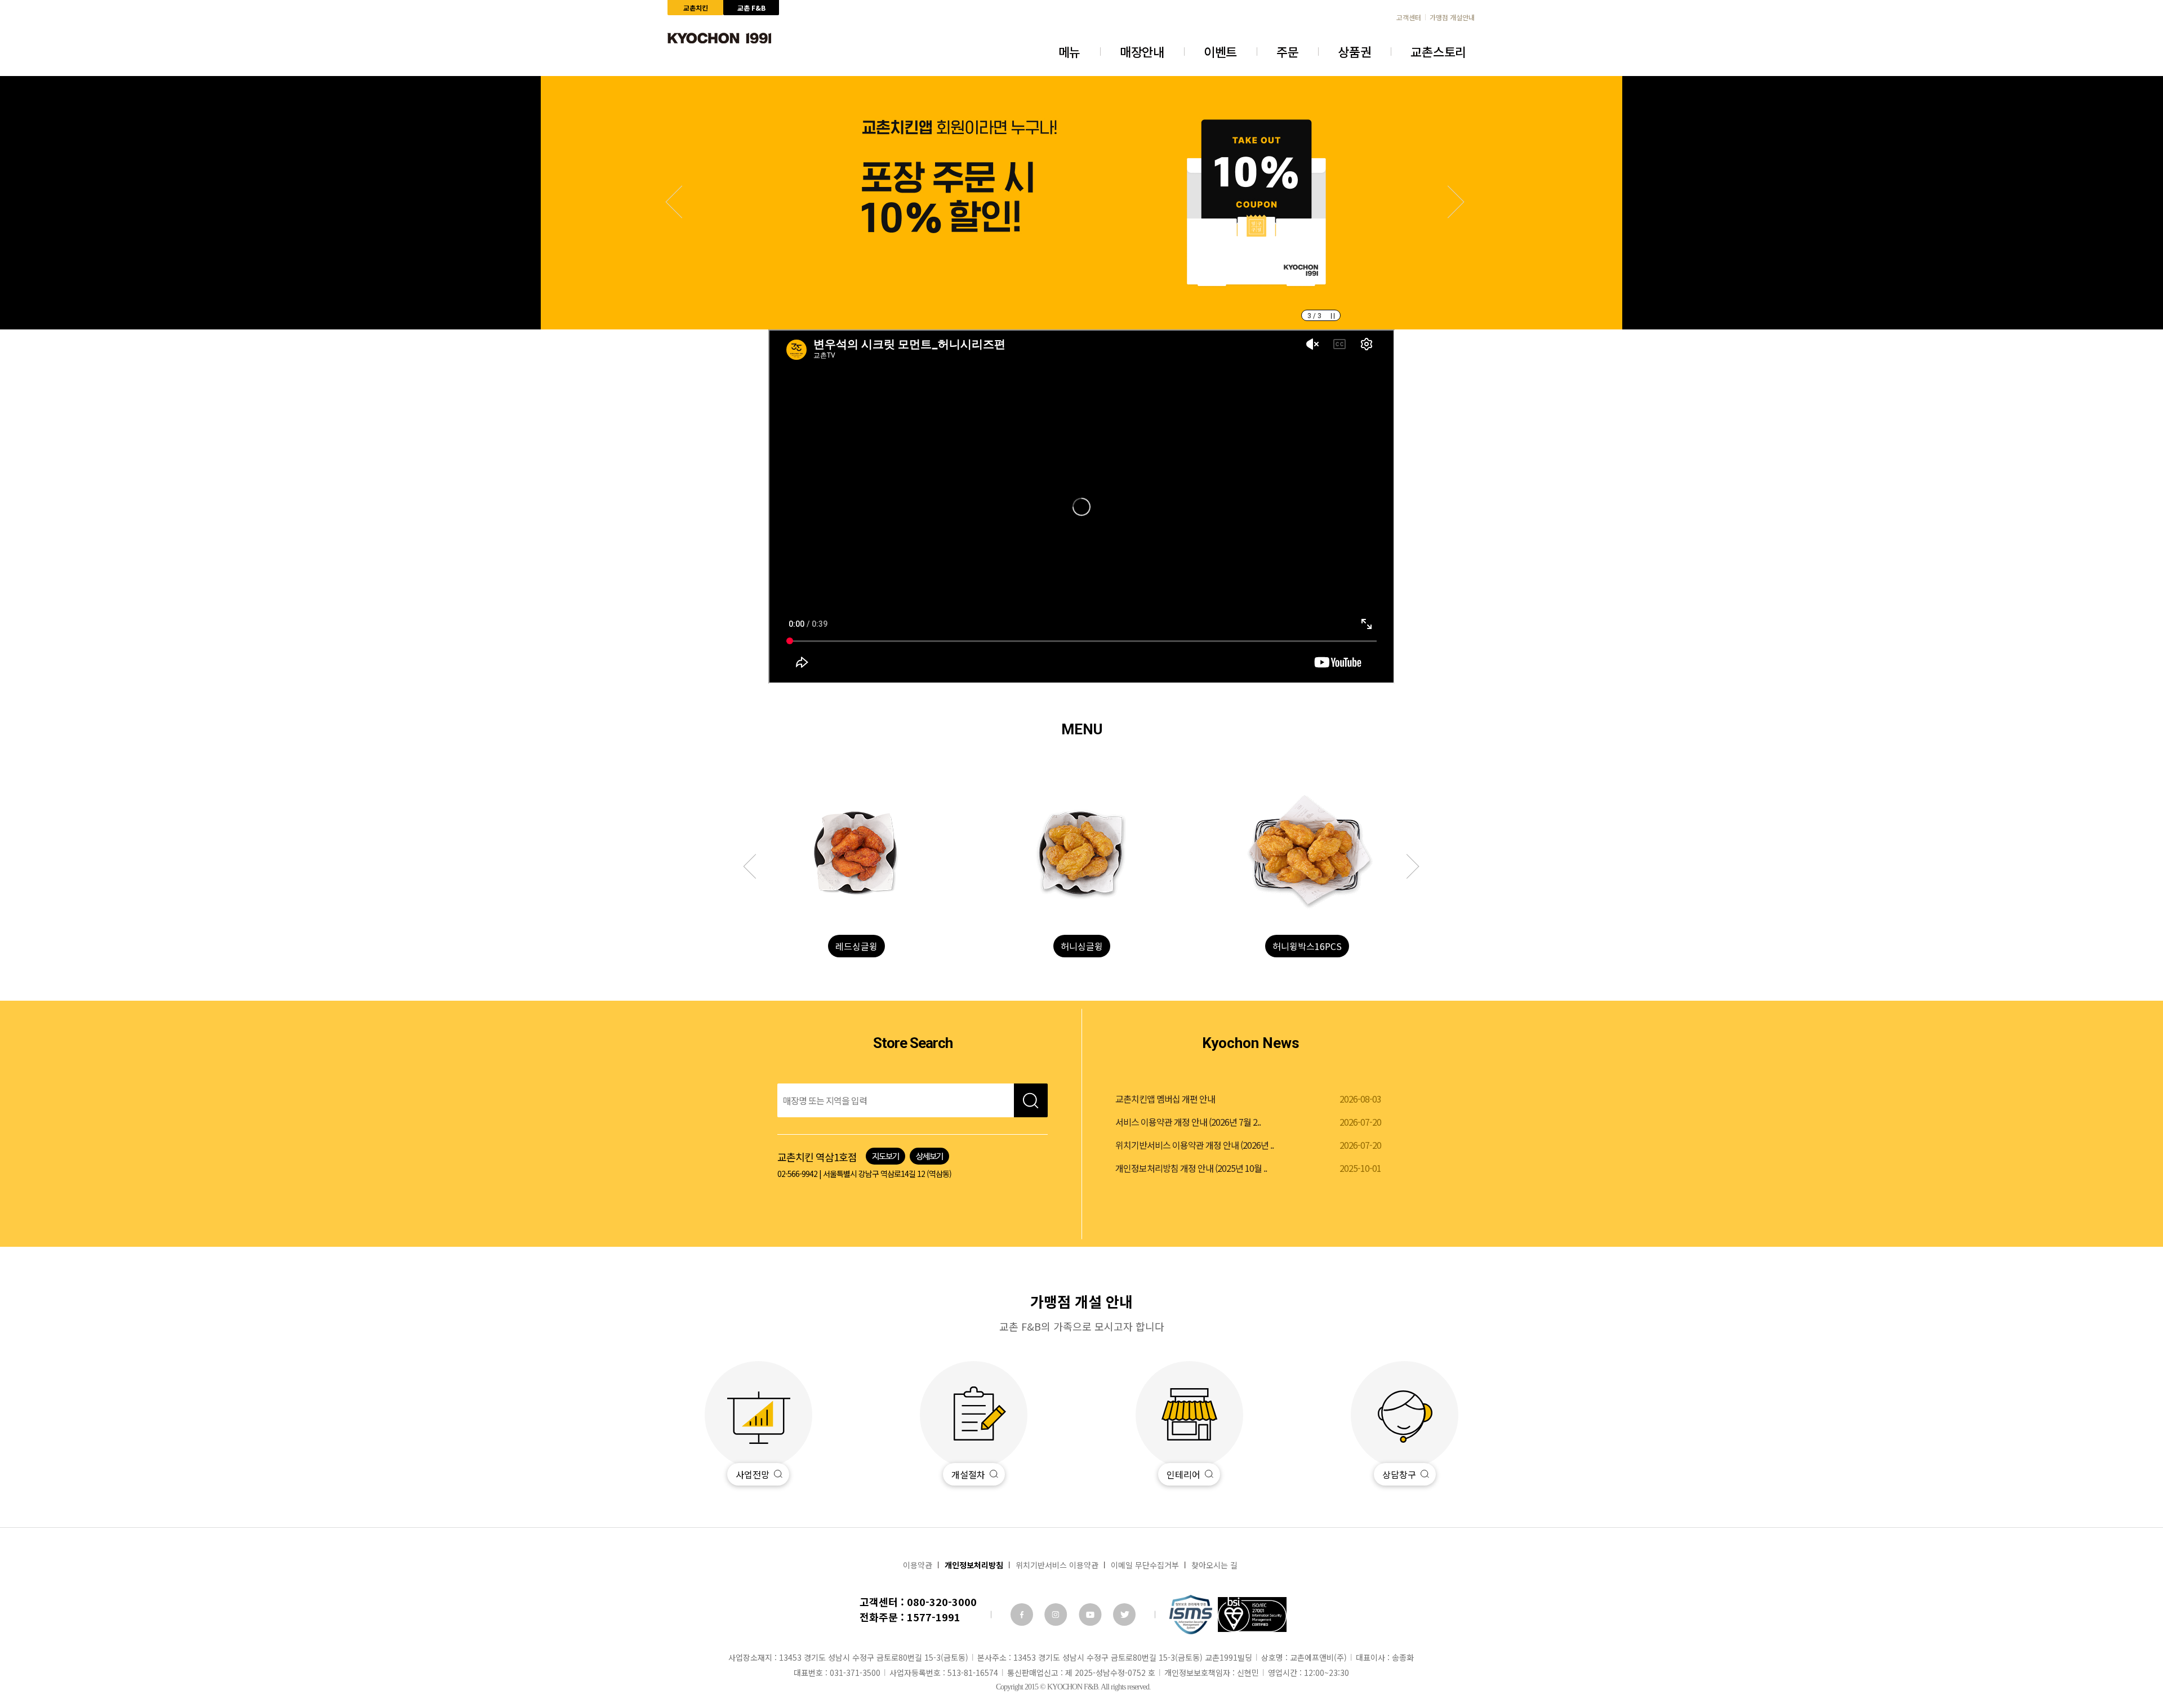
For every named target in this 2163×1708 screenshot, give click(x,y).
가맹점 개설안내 (1452, 17)
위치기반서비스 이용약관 (1057, 1565)
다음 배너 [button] (682, 202)
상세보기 (929, 1156)
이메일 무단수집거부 (1145, 1565)
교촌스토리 (1438, 51)
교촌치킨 (696, 8)
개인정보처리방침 (974, 1565)
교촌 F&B (751, 8)
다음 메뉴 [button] (756, 867)
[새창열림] (1022, 1615)
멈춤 (1333, 316)
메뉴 (1069, 51)
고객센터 (1409, 17)
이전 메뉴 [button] (1407, 867)
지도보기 (885, 1156)
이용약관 (918, 1565)
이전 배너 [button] (1448, 202)
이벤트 (1220, 51)
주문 (1287, 51)
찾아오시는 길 (1214, 1565)
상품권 (1354, 51)
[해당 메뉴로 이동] (856, 853)
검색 (1031, 1100)
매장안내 (1142, 51)
